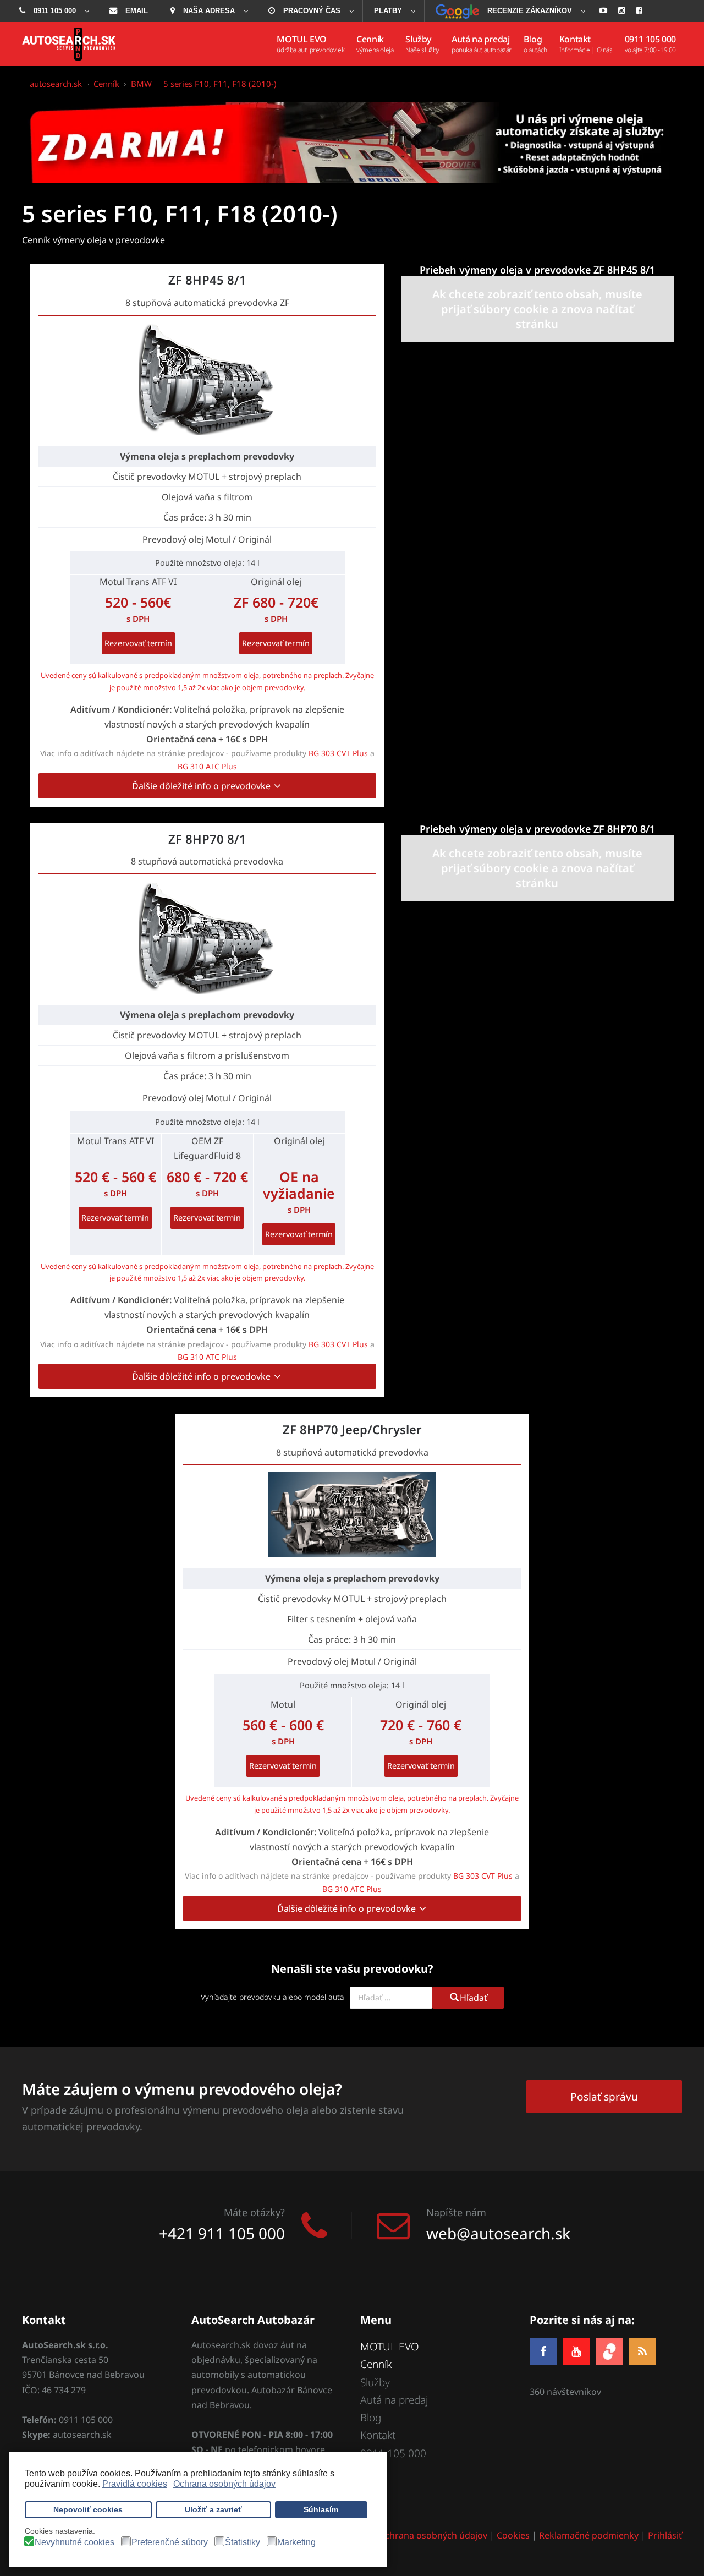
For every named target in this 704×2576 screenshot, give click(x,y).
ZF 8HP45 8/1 (207, 280)
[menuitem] (53, 11)
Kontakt (378, 2435)
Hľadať (474, 1998)
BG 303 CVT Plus (338, 753)
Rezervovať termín (138, 643)
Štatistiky (243, 2542)
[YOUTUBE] (576, 2351)
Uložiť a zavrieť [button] (213, 2509)
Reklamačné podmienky (589, 2535)
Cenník (376, 2364)
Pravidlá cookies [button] (135, 2484)
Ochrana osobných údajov (433, 2535)
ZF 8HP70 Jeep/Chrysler (352, 1429)
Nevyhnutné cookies (75, 2542)
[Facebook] (543, 2351)
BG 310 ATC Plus (207, 766)
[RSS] (642, 2351)
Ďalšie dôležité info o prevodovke (202, 786)
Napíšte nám (456, 2212)
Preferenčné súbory (170, 2542)
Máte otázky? (254, 2212)
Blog (371, 2418)
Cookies (513, 2535)
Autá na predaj (394, 2400)
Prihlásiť (665, 2535)
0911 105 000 (393, 2453)
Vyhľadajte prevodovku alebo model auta (273, 1997)
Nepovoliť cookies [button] (88, 2509)
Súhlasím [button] (321, 2509)
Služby (375, 2382)
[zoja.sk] (609, 2350)
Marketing (296, 2542)
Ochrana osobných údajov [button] (224, 2484)
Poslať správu (604, 2097)
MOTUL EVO (390, 2347)
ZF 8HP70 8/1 (207, 839)
